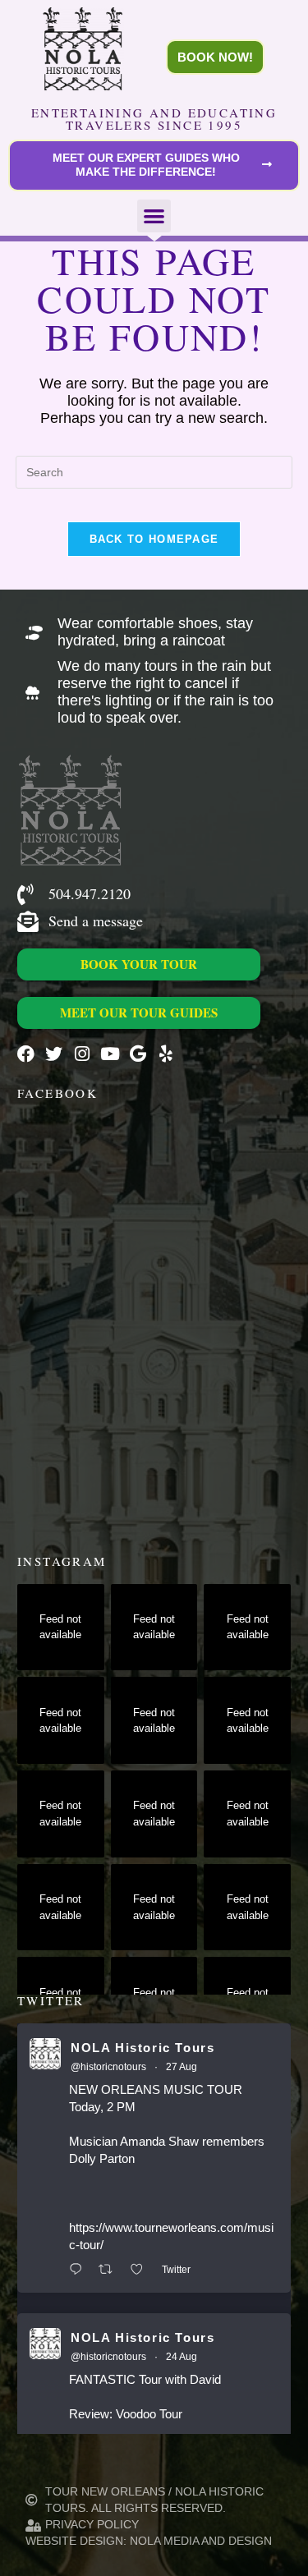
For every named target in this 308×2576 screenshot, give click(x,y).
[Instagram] (82, 1054)
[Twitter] (54, 1054)
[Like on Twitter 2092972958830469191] (142, 2270)
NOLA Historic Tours (143, 2048)
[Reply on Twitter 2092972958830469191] (80, 2270)
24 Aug (182, 2357)
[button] (154, 216)
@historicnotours (108, 2067)
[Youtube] (110, 1054)
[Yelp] (165, 1054)
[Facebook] (26, 1054)
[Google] (138, 1054)
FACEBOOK (57, 1093)
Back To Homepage (154, 539)
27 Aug (182, 2067)
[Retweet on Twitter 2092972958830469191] (110, 2270)
